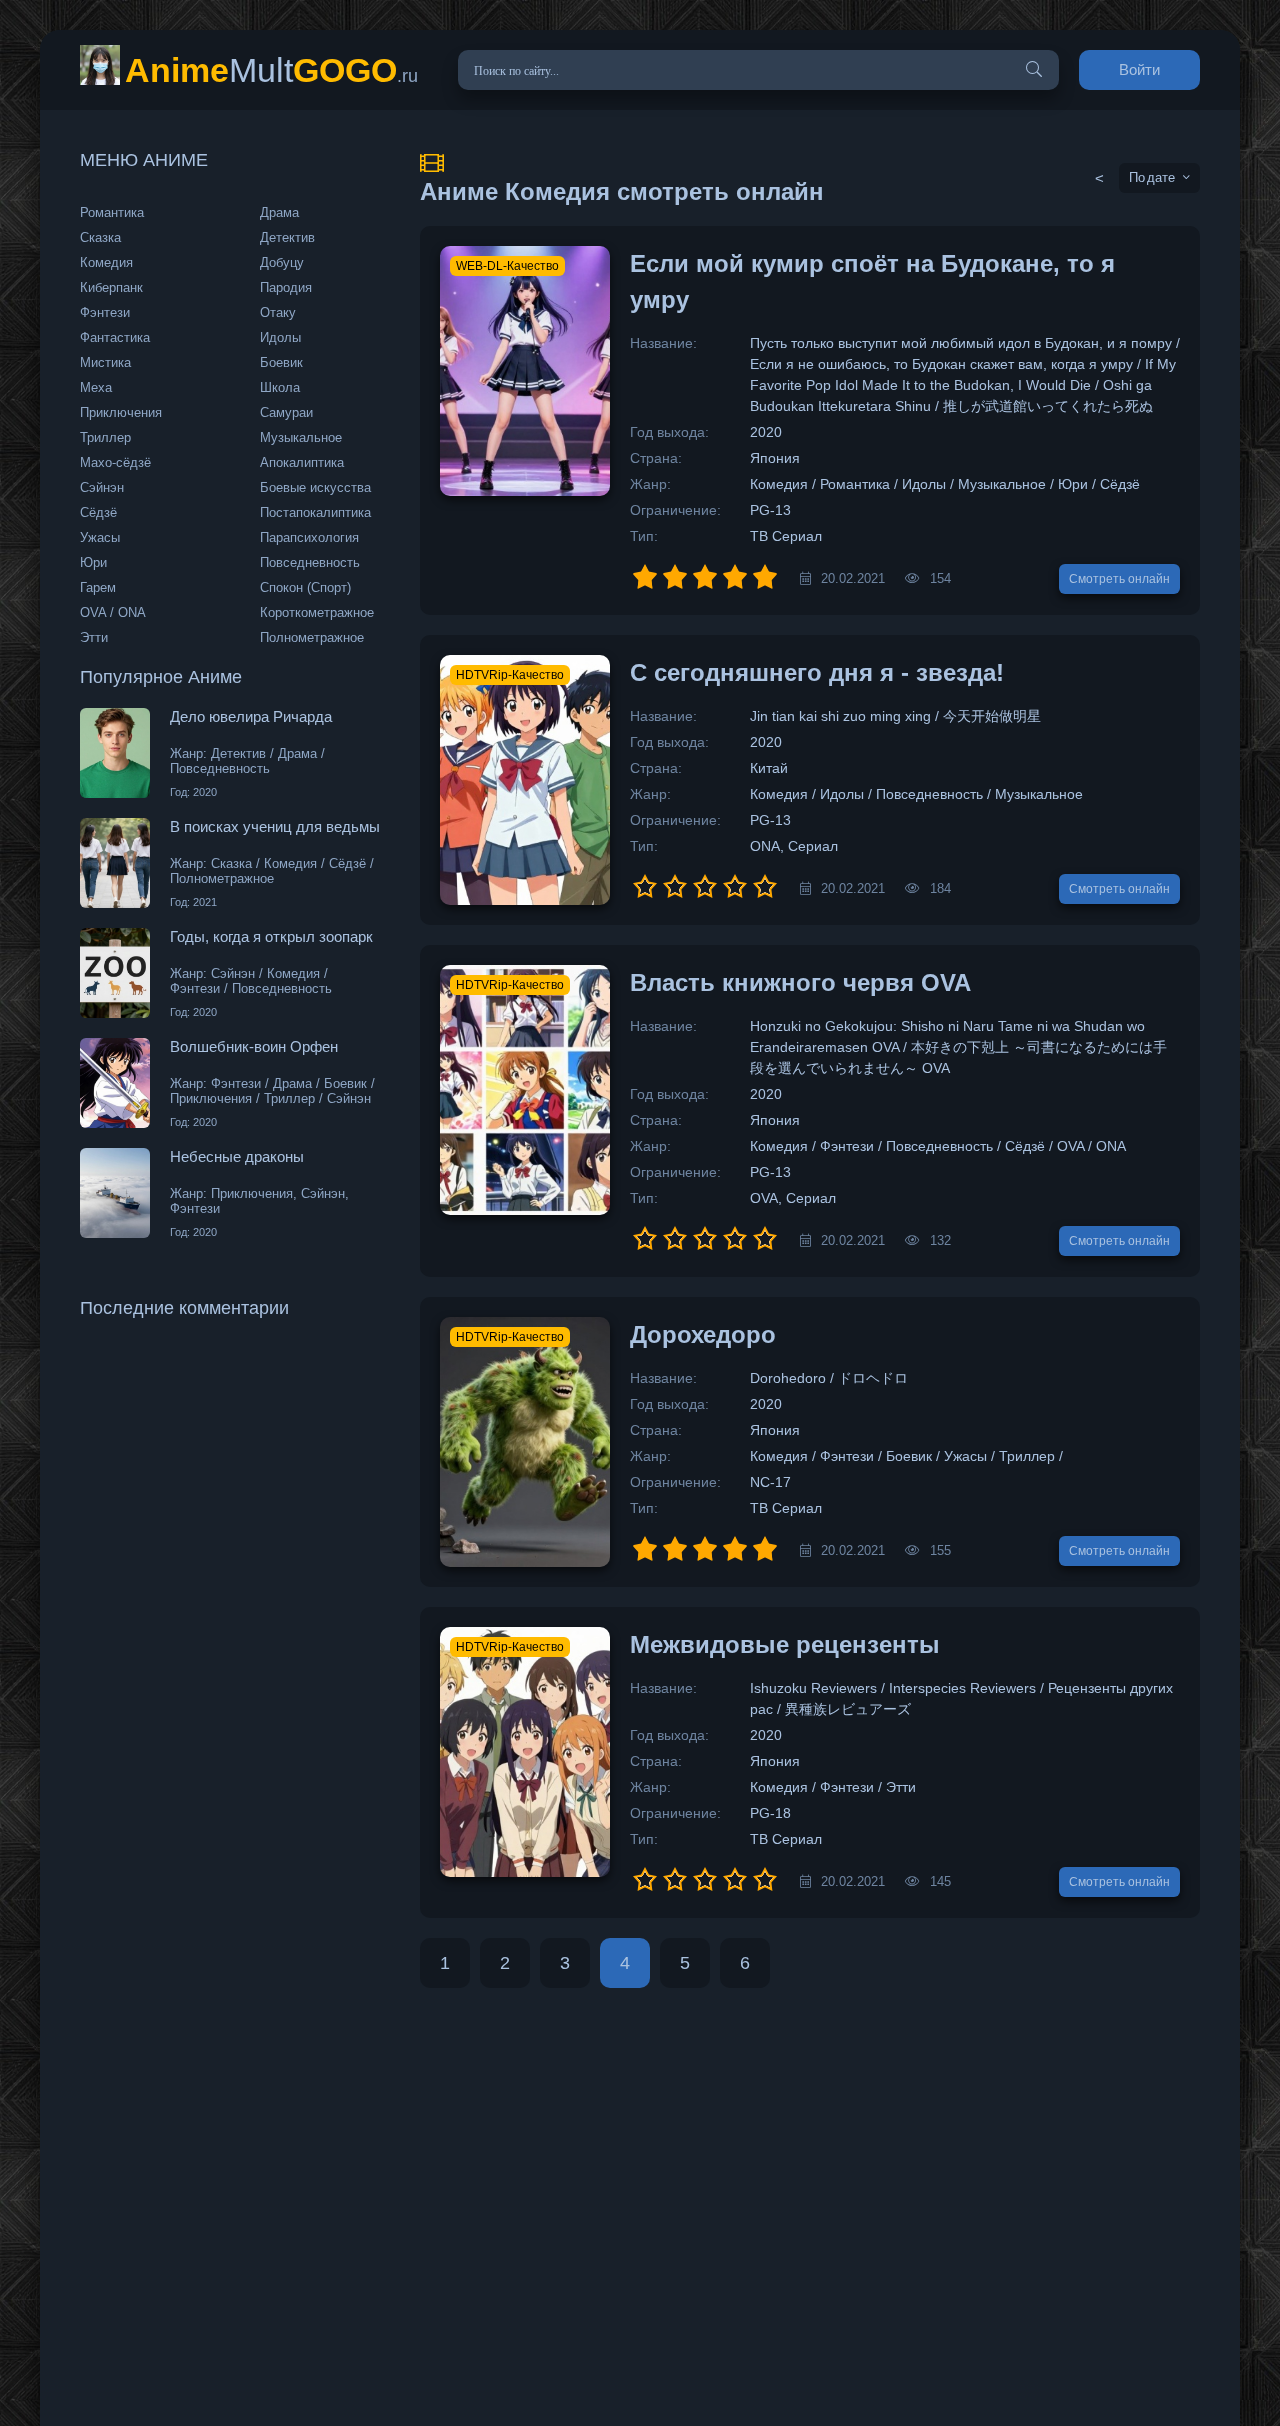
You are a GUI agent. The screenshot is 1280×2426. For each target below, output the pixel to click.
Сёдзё (98, 512)
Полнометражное (312, 637)
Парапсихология (309, 537)
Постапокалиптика (315, 512)
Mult (271, 70)
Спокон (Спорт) (305, 587)
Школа (280, 387)
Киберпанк (111, 287)
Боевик (281, 362)
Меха (96, 387)
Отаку (278, 312)
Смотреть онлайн (1119, 579)
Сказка (100, 237)
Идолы (280, 337)
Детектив (287, 237)
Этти (94, 637)
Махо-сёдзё (115, 462)
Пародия (286, 287)
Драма (279, 212)
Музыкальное (301, 437)
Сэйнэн (102, 487)
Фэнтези (105, 312)
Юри (93, 562)
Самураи (286, 412)
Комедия (106, 262)
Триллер (105, 437)
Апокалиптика (302, 462)
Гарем (98, 587)
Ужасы (100, 537)
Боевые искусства (315, 487)
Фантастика (115, 337)
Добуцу (282, 262)
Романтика (112, 212)
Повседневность (310, 562)
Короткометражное (317, 612)
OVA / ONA (113, 612)
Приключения (121, 412)
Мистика (105, 362)
